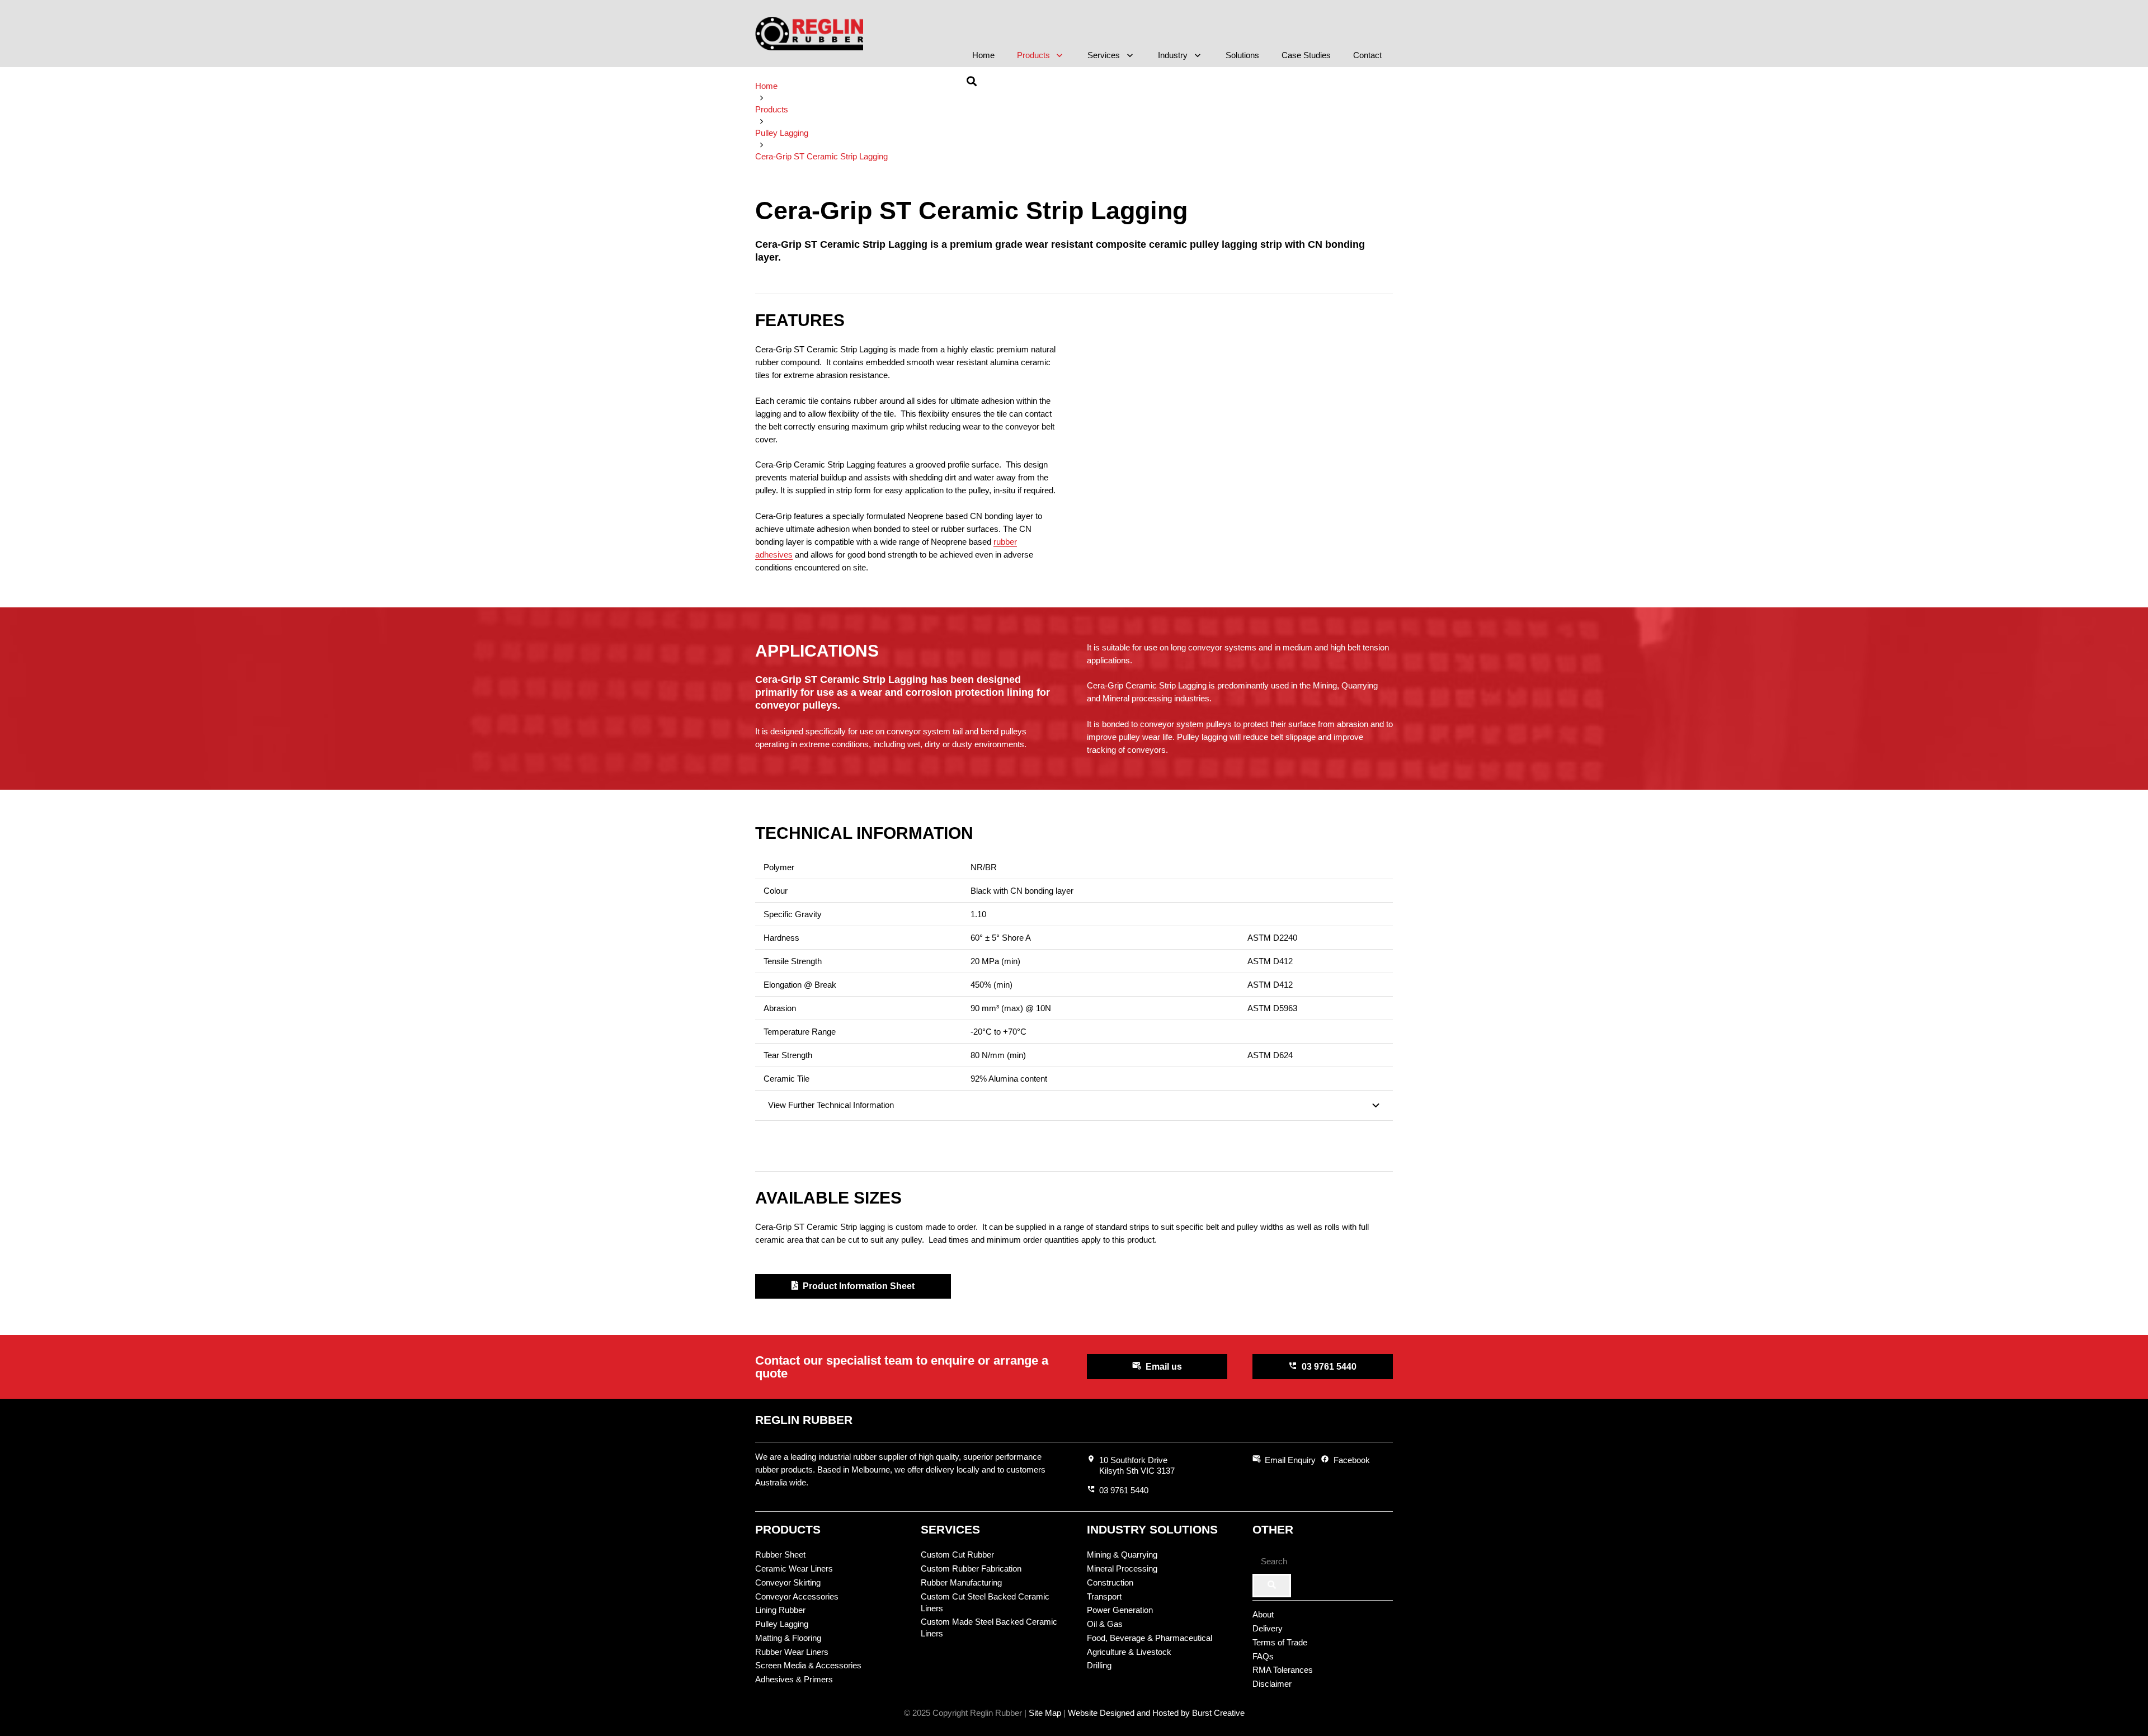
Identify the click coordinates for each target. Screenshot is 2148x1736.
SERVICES (950, 1529)
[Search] (1272, 1586)
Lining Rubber (780, 1610)
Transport (1104, 1596)
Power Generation (1120, 1610)
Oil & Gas (1105, 1624)
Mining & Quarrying (1122, 1555)
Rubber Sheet (780, 1555)
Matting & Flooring (788, 1638)
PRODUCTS (788, 1529)
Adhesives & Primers (794, 1679)
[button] (1058, 55)
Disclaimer (1272, 1684)
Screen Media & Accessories (808, 1665)
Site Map (1045, 1713)
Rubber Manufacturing (961, 1582)
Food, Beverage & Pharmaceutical (1150, 1638)
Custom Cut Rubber (957, 1555)
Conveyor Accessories (797, 1596)
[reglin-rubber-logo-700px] (809, 34)
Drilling (1099, 1665)
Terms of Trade (1280, 1642)
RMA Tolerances (1283, 1670)
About (1263, 1614)
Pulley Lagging (782, 1624)
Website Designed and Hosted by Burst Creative (1156, 1713)
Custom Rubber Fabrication (971, 1568)
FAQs (1263, 1656)
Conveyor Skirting (788, 1582)
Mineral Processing (1122, 1568)
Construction (1110, 1582)
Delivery (1268, 1628)
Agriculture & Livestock (1129, 1652)
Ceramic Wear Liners (794, 1568)
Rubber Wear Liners (792, 1652)
